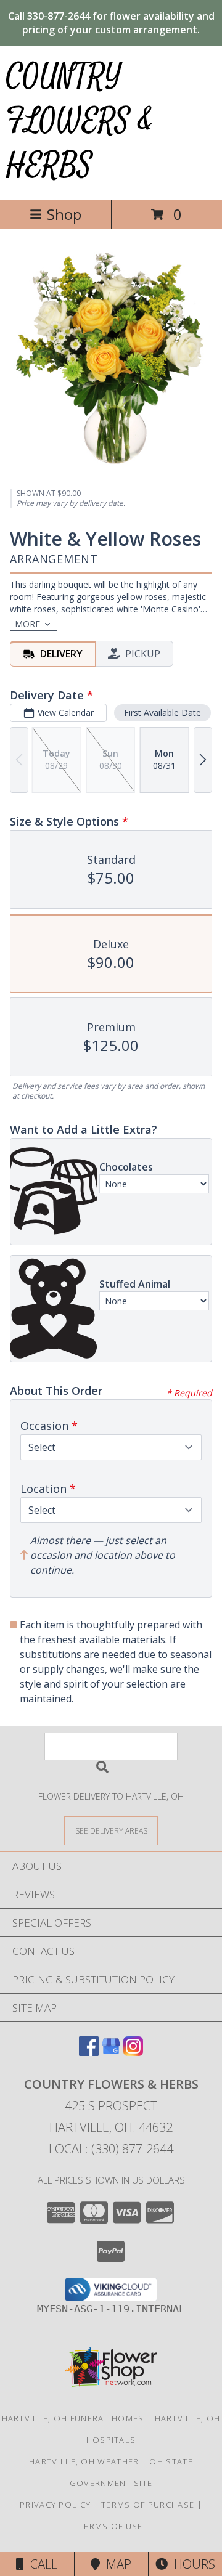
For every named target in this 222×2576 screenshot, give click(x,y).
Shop (64, 214)
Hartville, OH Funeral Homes (73, 2418)
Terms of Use (111, 2526)
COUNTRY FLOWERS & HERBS (80, 121)
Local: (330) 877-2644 (111, 2149)
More (27, 624)
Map (116, 2564)
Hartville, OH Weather (84, 2461)
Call (41, 2564)
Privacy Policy (55, 2505)
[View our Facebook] (89, 2052)
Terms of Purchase (148, 2505)
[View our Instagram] (133, 2052)
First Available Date (162, 713)
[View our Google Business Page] (111, 2052)
